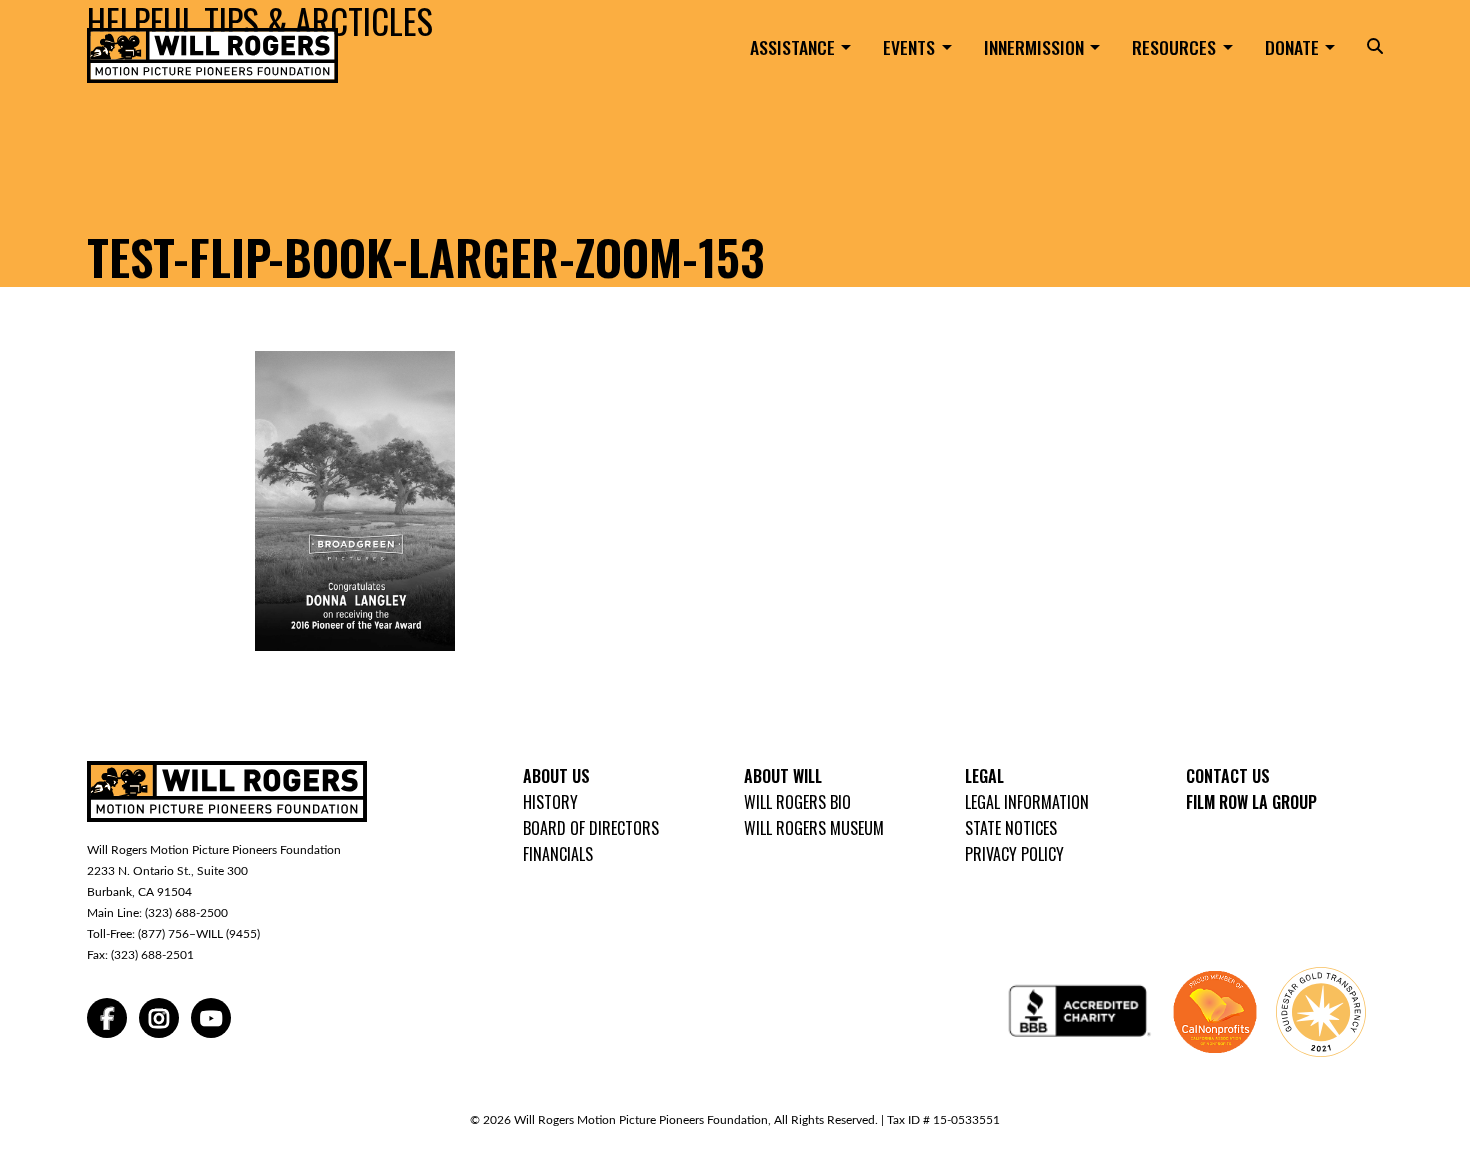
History (550, 802)
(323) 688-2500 (186, 913)
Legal (984, 776)
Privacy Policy (1014, 854)
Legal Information (1027, 802)
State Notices (1011, 828)
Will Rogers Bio (797, 802)
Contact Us (1228, 776)
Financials (558, 854)
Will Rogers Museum (814, 828)
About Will (783, 776)
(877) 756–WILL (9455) (199, 934)
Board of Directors (591, 828)
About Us (556, 776)
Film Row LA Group (1251, 802)
